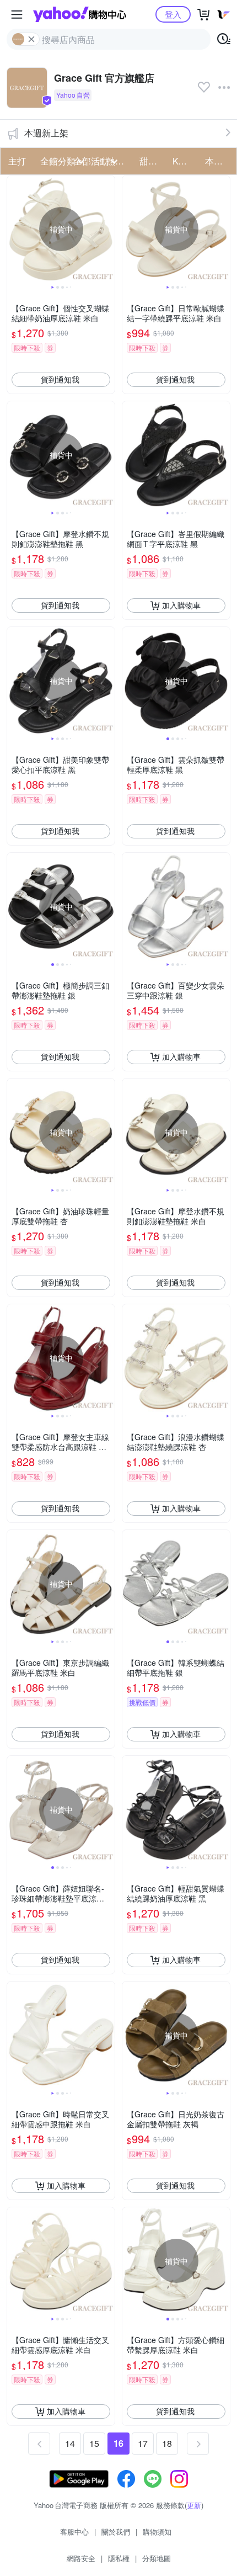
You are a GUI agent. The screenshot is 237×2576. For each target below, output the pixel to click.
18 (167, 2443)
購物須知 (157, 2532)
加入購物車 (181, 605)
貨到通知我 (60, 379)
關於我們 (116, 2532)
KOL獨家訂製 (186, 161)
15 (94, 2443)
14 (70, 2443)
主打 (17, 161)
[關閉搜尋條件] (31, 39)
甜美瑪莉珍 (153, 161)
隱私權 (119, 2558)
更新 (194, 2505)
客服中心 (74, 2532)
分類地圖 (157, 2558)
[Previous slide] (14, 229)
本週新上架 (46, 133)
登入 (173, 14)
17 (143, 2443)
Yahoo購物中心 (80, 14)
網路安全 (81, 2558)
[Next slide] (107, 229)
